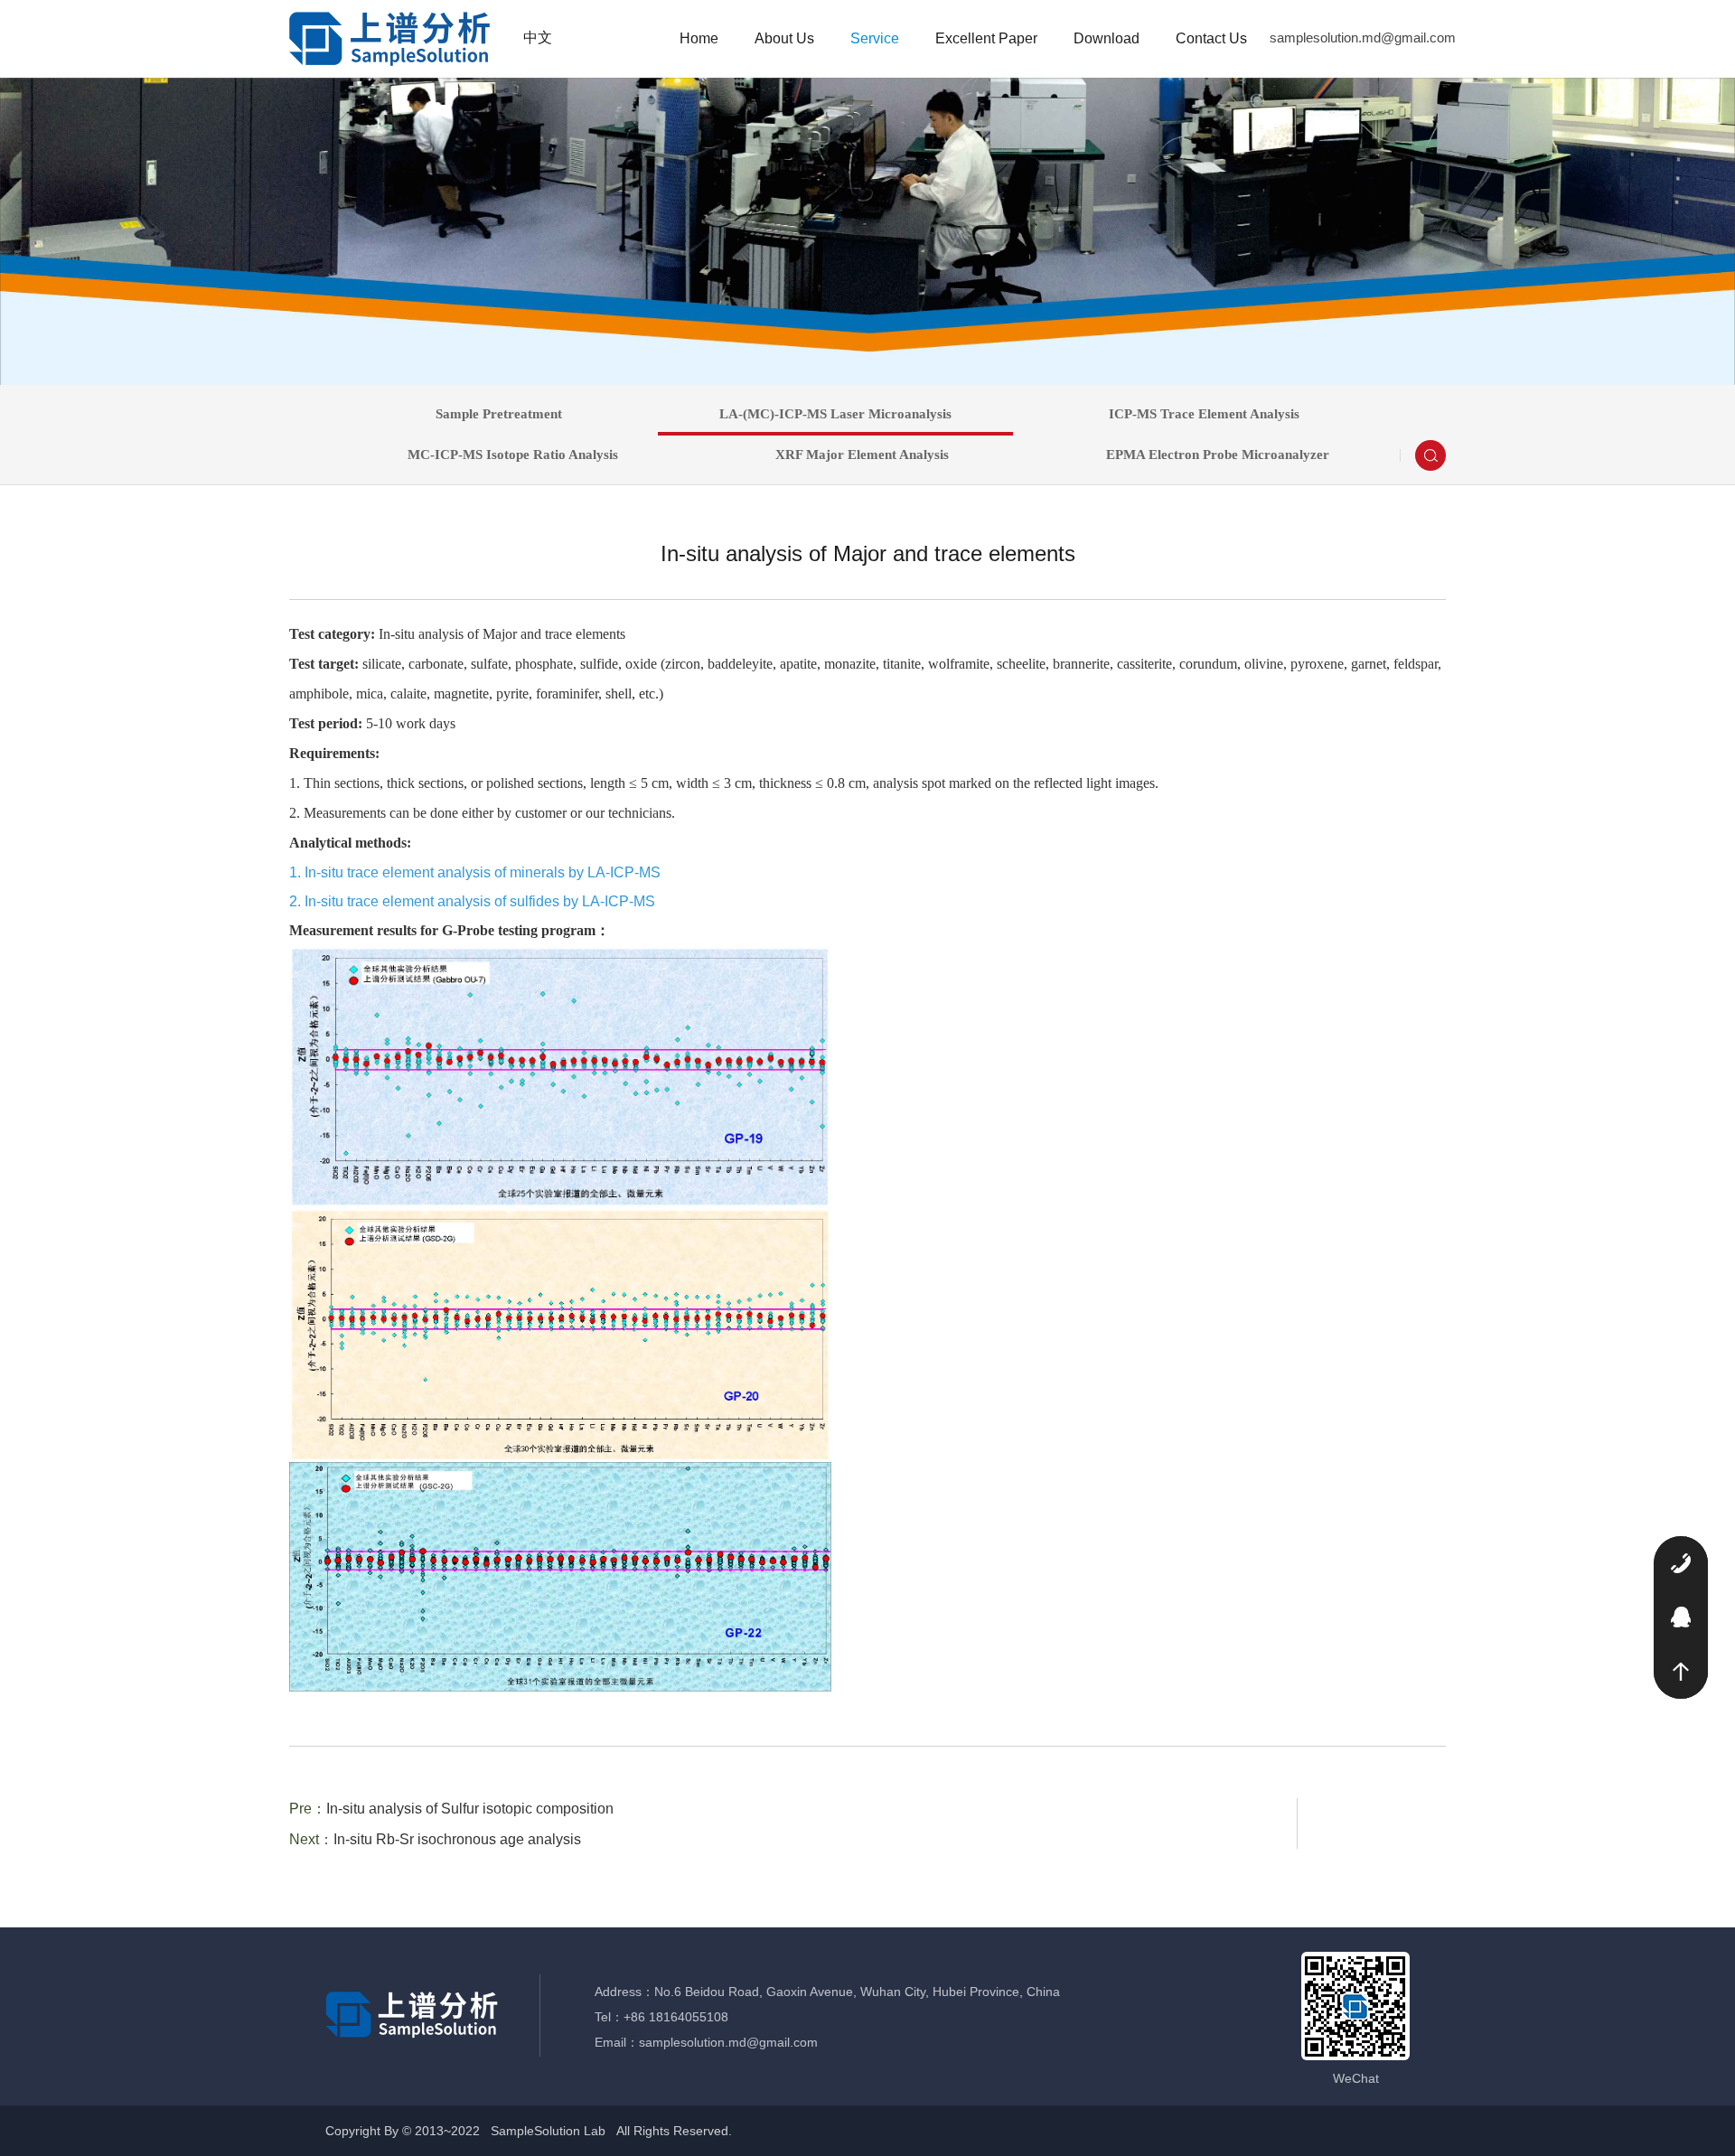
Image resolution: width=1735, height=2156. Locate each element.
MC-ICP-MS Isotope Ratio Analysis (513, 455)
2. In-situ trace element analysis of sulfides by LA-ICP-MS (472, 901)
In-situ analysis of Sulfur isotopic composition (470, 1809)
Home (699, 38)
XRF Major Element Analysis (862, 455)
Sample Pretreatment (499, 414)
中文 (538, 37)
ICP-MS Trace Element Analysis (1204, 414)
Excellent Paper (986, 38)
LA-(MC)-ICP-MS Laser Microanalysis (835, 414)
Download (1107, 38)
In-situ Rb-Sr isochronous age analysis (457, 1839)
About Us (784, 38)
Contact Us (1211, 38)
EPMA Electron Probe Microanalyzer (1218, 455)
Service (875, 38)
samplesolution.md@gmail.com (1363, 37)
